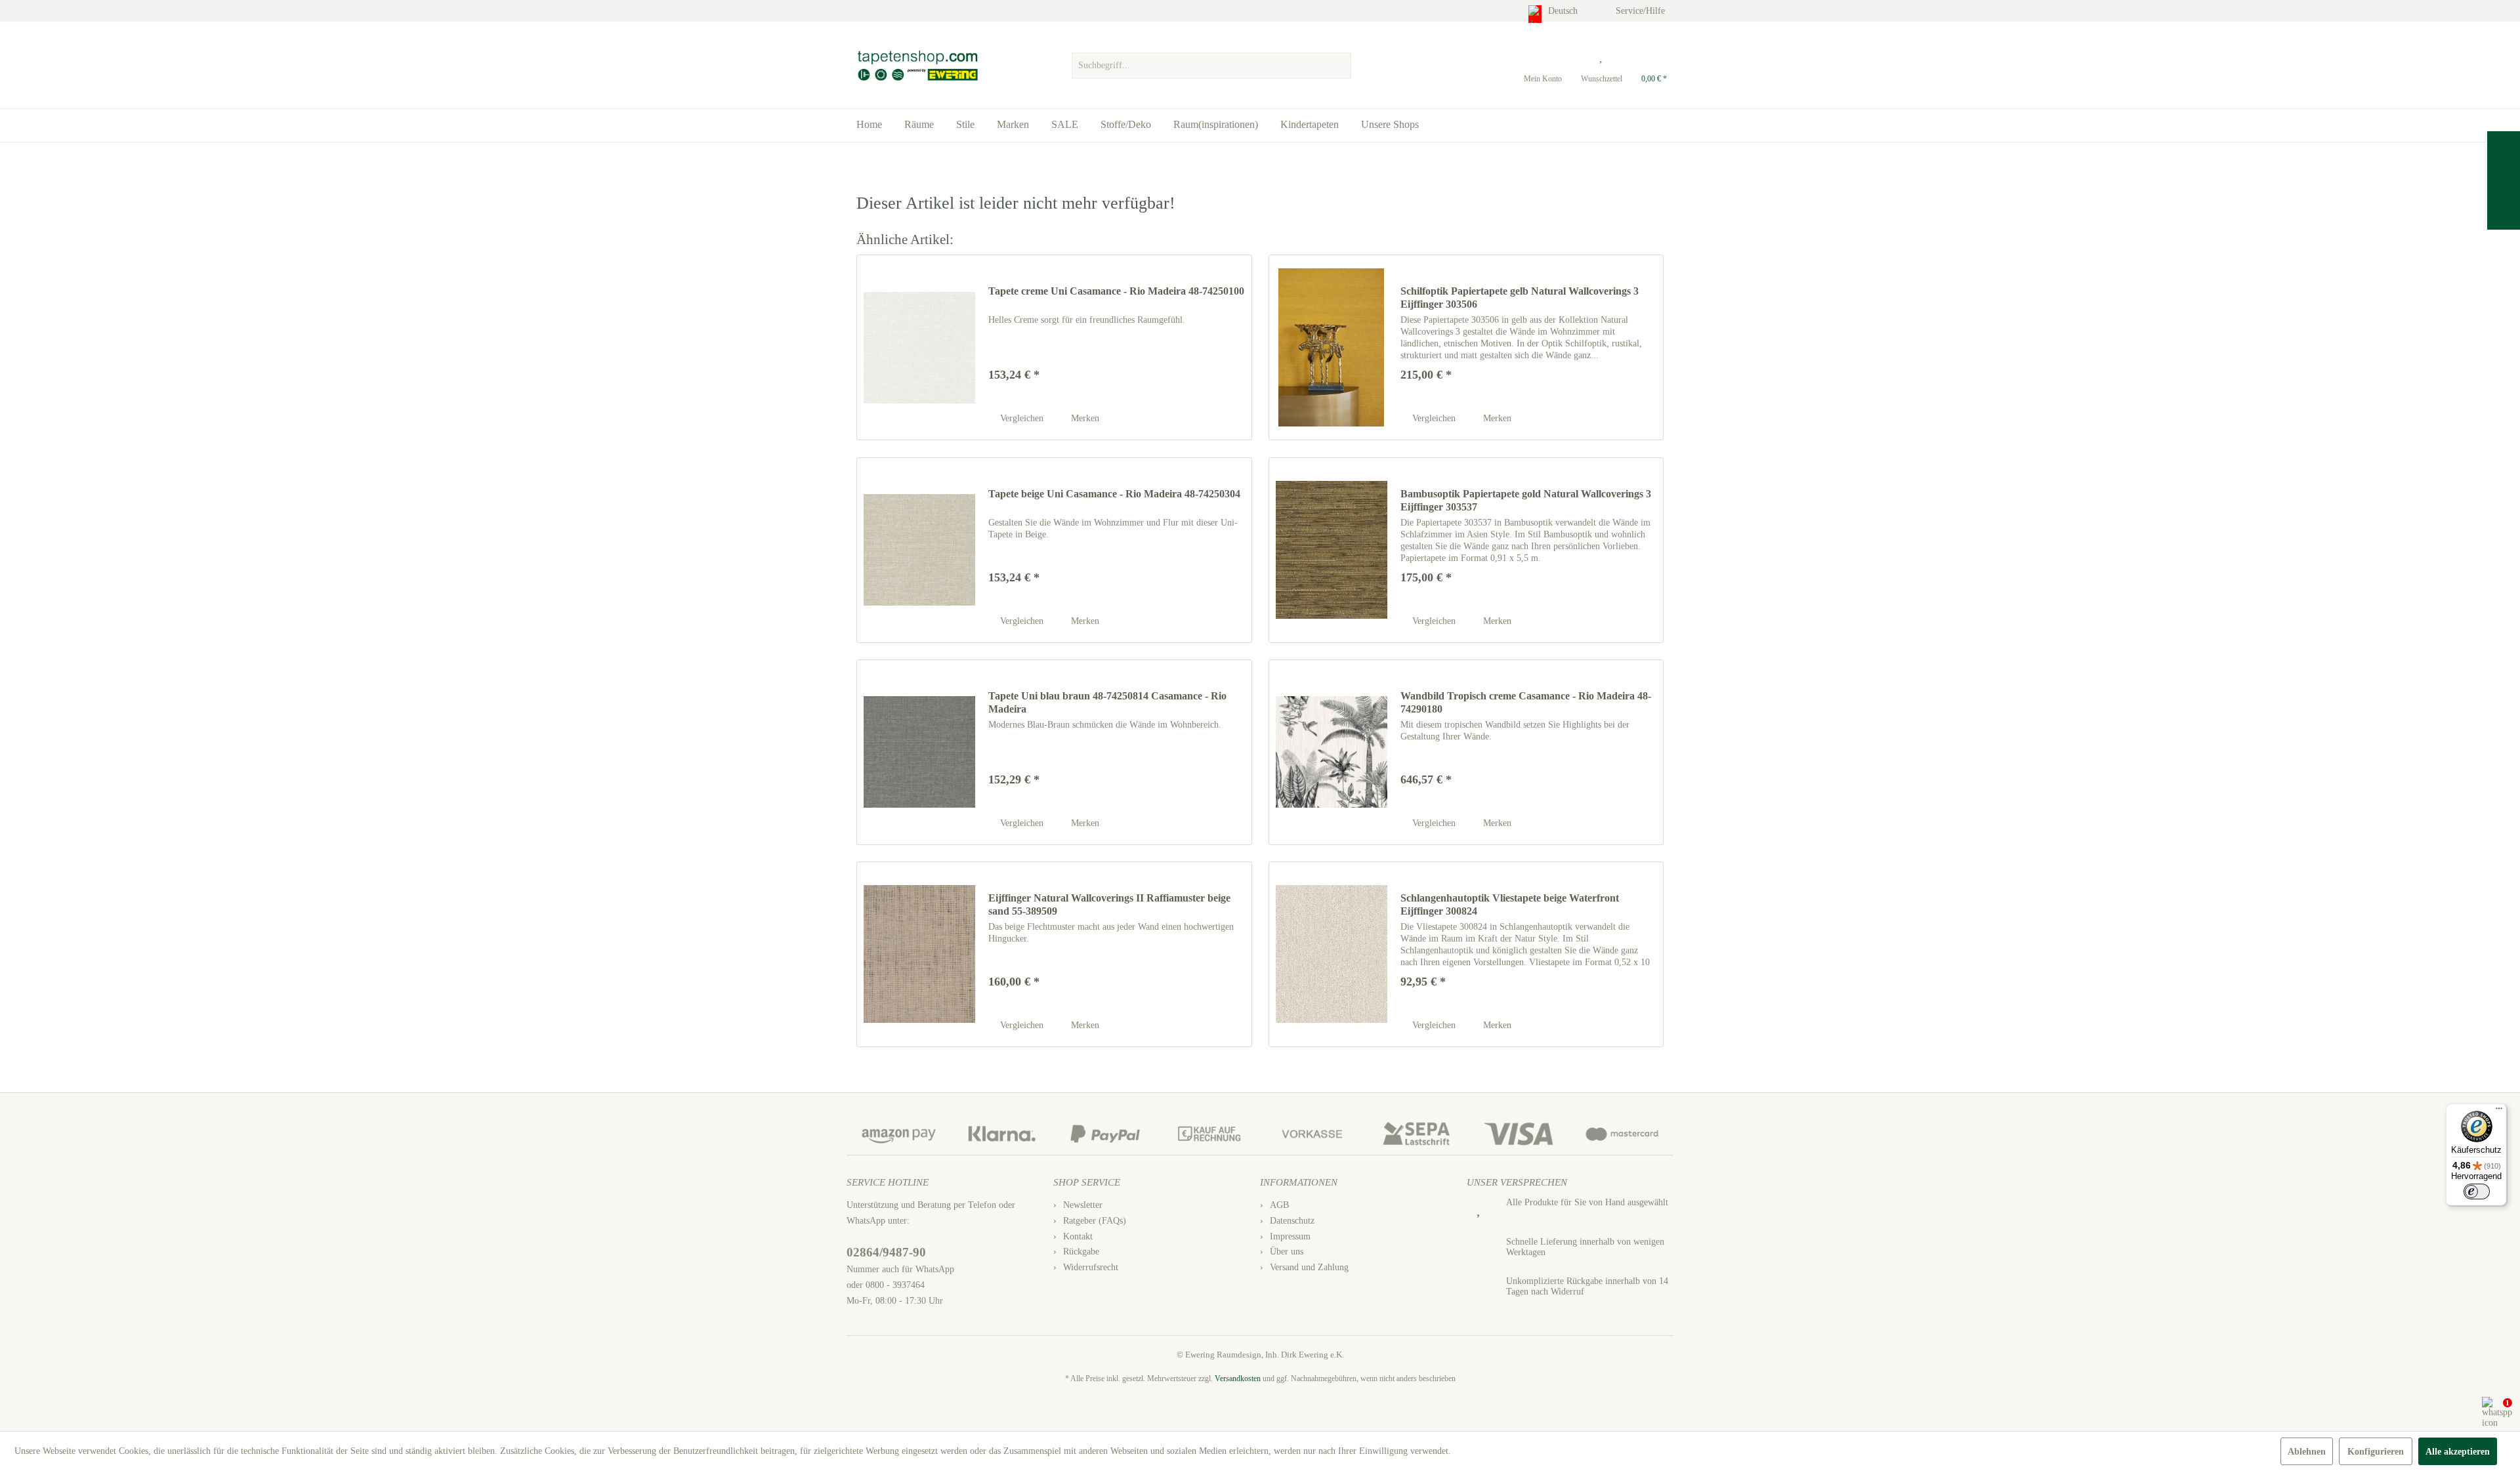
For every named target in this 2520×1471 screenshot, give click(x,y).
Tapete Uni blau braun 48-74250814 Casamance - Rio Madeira (1107, 702)
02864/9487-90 (886, 1252)
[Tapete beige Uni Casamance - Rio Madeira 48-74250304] (919, 550)
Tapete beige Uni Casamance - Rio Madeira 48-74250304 (1114, 494)
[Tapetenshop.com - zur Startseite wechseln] (917, 66)
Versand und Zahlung (1309, 1267)
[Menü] (2499, 1111)
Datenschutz (1292, 1221)
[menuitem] (1211, 62)
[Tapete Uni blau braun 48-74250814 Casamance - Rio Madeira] (919, 752)
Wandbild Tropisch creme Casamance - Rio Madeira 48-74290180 (1526, 702)
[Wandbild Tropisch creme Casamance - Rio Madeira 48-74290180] (1332, 752)
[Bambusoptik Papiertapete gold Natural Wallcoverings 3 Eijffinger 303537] (1332, 550)
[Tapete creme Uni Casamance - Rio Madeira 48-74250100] (919, 347)
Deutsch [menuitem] (1564, 11)
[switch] (2477, 1191)
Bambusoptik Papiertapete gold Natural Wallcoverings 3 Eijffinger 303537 (1526, 500)
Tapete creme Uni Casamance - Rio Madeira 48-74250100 (1116, 291)
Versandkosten (1238, 1378)
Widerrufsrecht (1091, 1267)
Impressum (1290, 1236)
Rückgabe (1081, 1252)
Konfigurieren (2376, 1452)
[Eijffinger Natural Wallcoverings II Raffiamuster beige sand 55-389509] (919, 954)
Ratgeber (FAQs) (1095, 1221)
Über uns (1287, 1252)
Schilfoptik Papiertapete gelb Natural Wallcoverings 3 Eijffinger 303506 (1520, 298)
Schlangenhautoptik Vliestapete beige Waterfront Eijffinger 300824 (1510, 904)
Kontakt (1078, 1236)
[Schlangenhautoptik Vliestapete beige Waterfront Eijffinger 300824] (1332, 954)
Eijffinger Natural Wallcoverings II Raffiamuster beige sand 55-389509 (1109, 904)
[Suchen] (1339, 66)
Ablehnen (2307, 1452)
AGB (1279, 1205)
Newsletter (1083, 1205)
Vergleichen (1020, 418)
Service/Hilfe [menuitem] (1642, 11)
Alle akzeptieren (2458, 1452)
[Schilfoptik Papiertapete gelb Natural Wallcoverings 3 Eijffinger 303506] (1332, 347)
